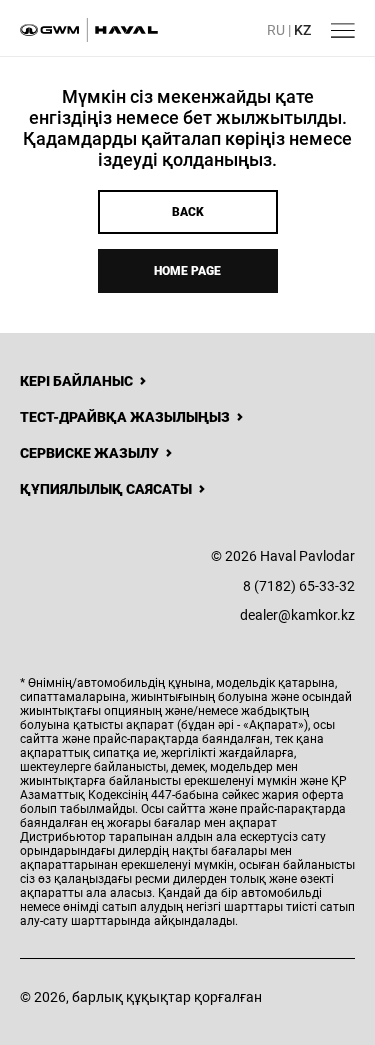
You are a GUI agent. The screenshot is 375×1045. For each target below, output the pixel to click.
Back (188, 212)
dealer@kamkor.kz (297, 615)
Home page (187, 271)
